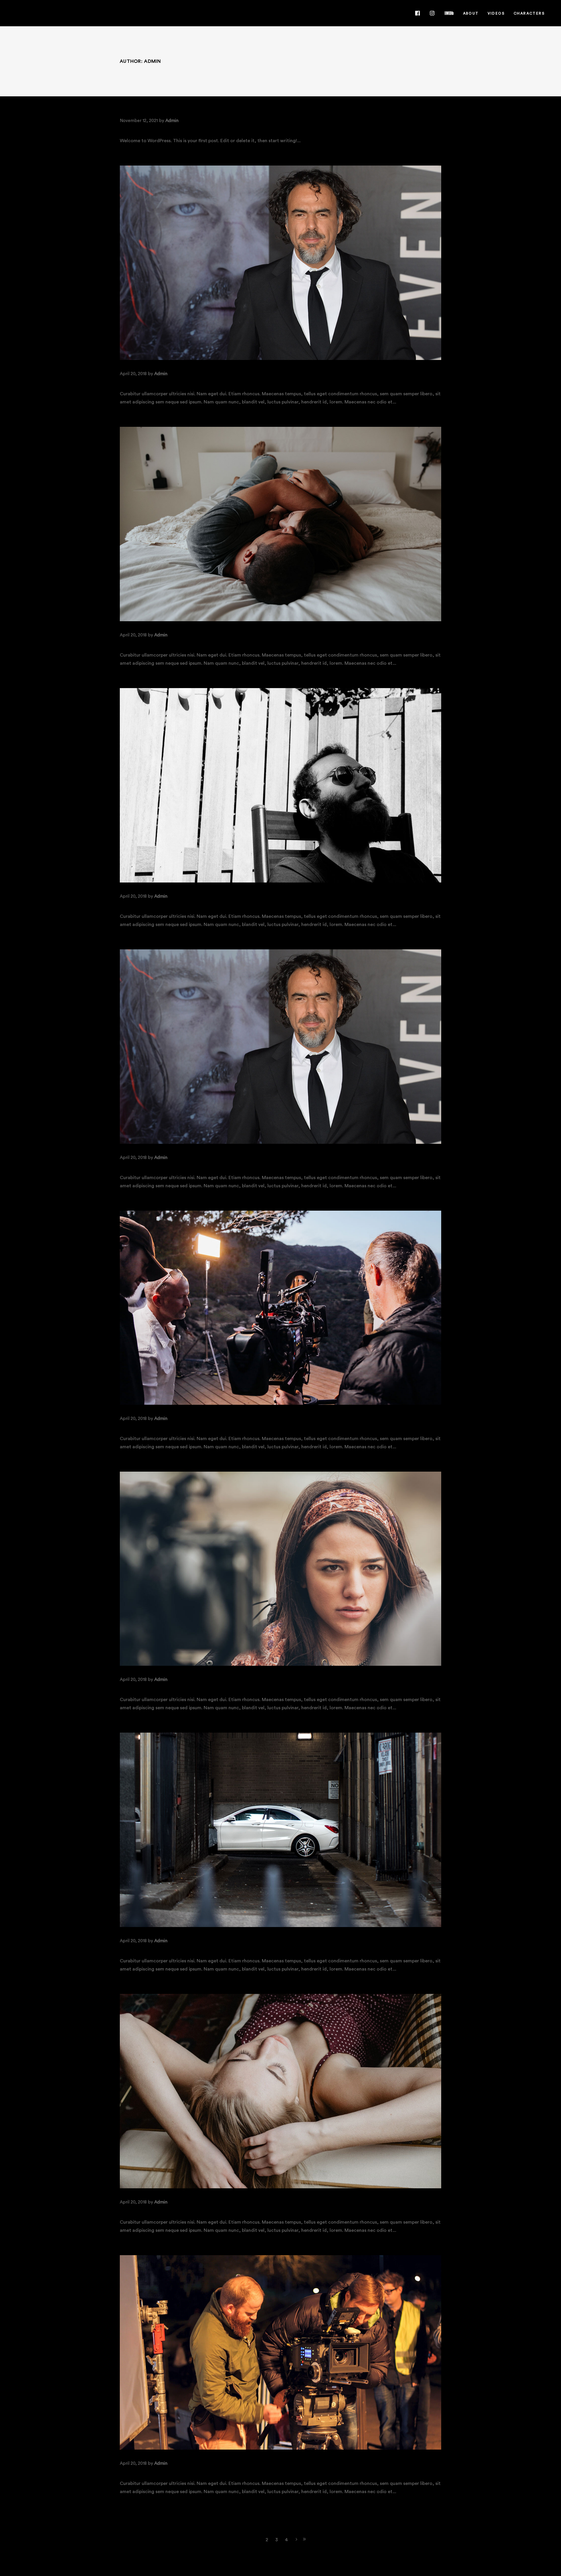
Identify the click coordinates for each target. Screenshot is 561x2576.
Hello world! (140, 129)
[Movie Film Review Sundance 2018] (280, 785)
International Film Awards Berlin (172, 382)
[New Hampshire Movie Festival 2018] (280, 524)
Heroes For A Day (146, 1688)
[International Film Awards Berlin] (280, 263)
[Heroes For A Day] (280, 1569)
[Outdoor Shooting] (280, 1308)
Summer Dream (141, 2210)
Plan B (129, 1949)
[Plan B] (280, 1830)
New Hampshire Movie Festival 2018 (173, 643)
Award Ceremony (146, 1166)
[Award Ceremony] (280, 1047)
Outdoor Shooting (149, 1427)
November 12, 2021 (139, 121)
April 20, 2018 (133, 374)
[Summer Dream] (280, 2091)
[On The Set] (280, 2352)
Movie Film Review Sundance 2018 (170, 904)
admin (172, 121)
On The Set (136, 2471)
